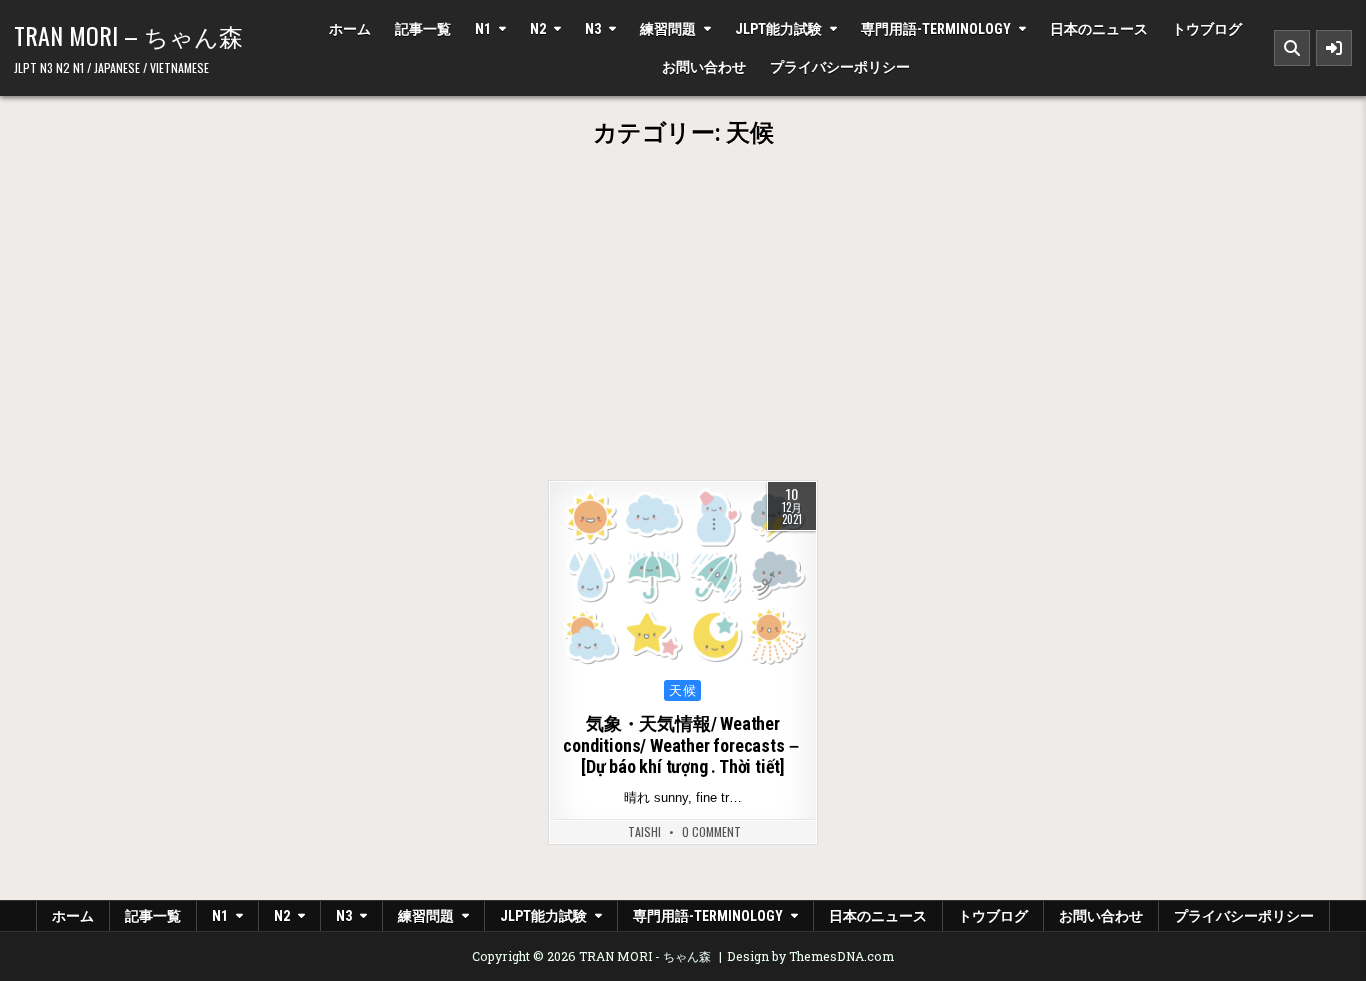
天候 (682, 690)
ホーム (350, 29)
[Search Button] (1292, 48)
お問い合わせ (704, 67)
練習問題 (668, 29)
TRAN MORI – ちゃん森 (128, 35)
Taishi (644, 832)
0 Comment (711, 832)
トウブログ (1207, 29)
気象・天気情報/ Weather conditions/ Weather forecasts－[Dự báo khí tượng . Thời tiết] (682, 745)
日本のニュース (1099, 29)
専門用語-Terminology (936, 29)
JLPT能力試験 (778, 29)
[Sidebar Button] (1334, 48)
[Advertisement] (683, 330)
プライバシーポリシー (840, 67)
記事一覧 (423, 29)
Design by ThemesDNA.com (810, 956)
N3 (593, 29)
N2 (538, 29)
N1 (483, 29)
